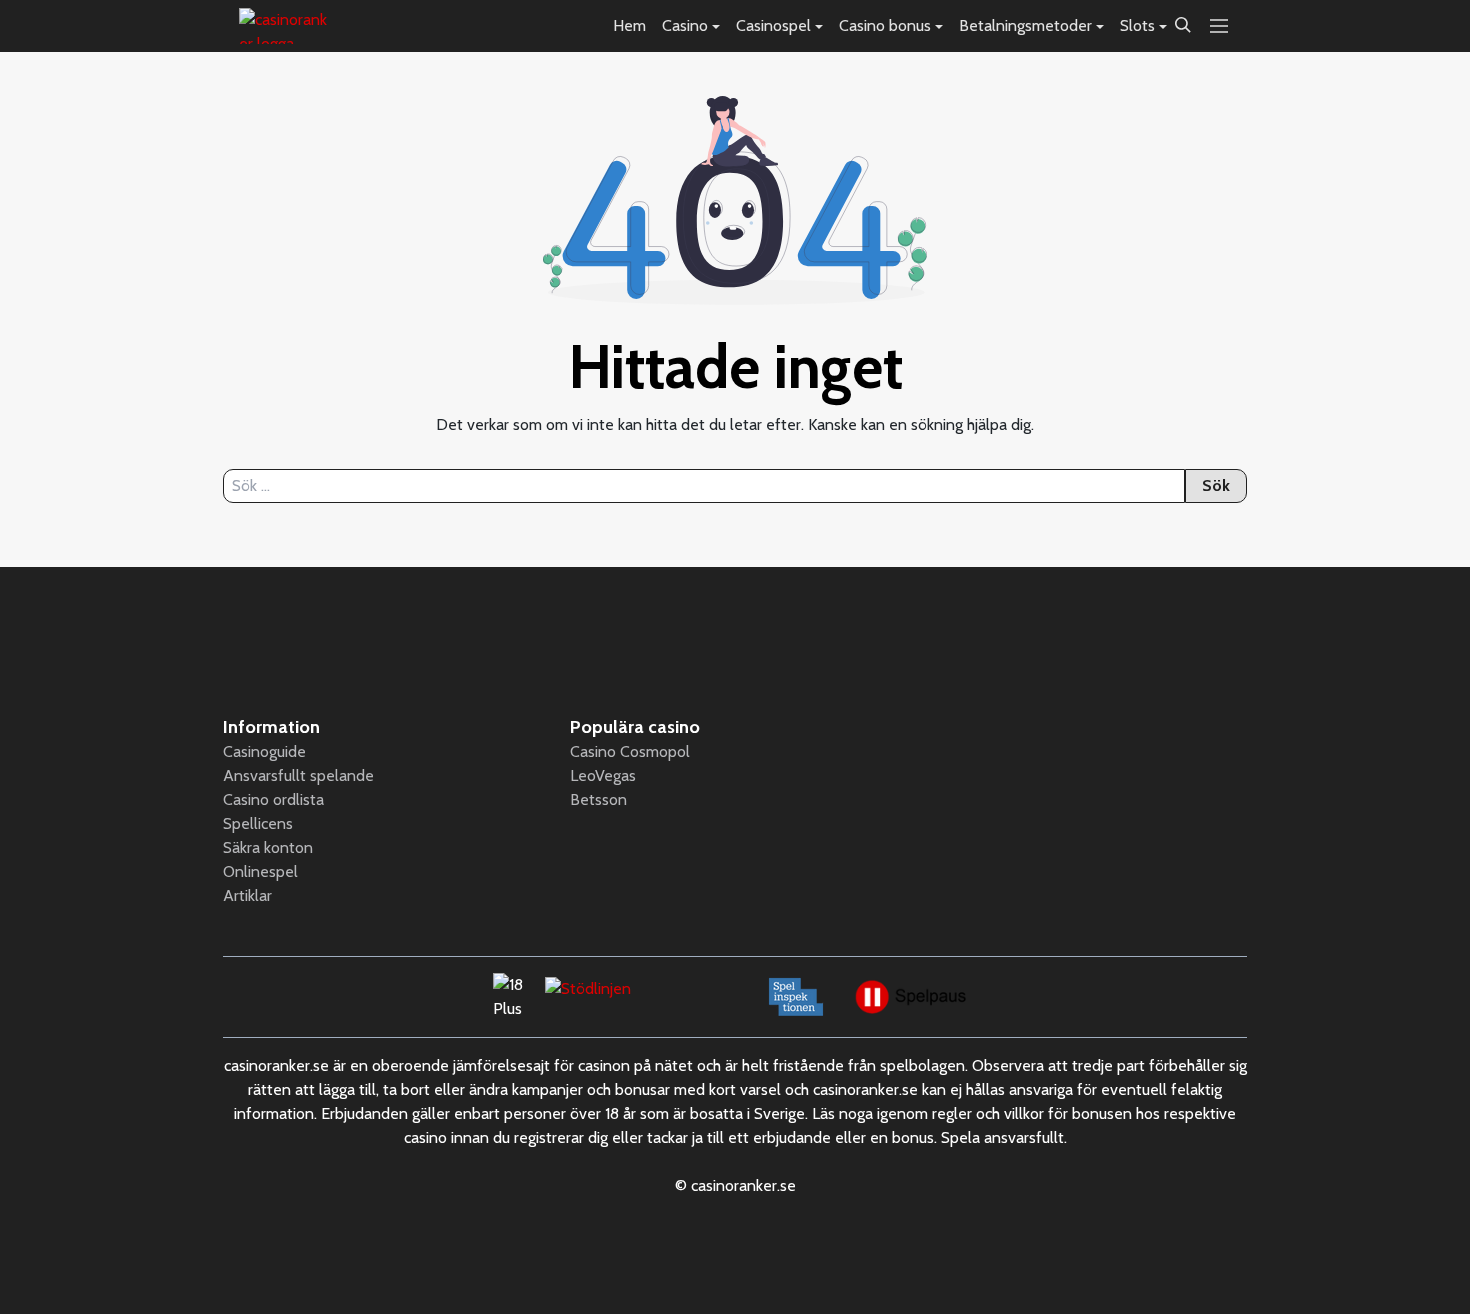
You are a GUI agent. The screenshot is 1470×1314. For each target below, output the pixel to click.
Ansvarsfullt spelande (298, 775)
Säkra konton (268, 847)
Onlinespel (260, 871)
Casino (685, 25)
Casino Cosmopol (630, 751)
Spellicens (258, 823)
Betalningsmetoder (1025, 25)
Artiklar (247, 895)
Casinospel (773, 25)
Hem (629, 25)
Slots (1137, 25)
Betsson (598, 799)
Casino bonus (885, 25)
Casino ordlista (273, 799)
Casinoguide (264, 751)
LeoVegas (603, 775)
